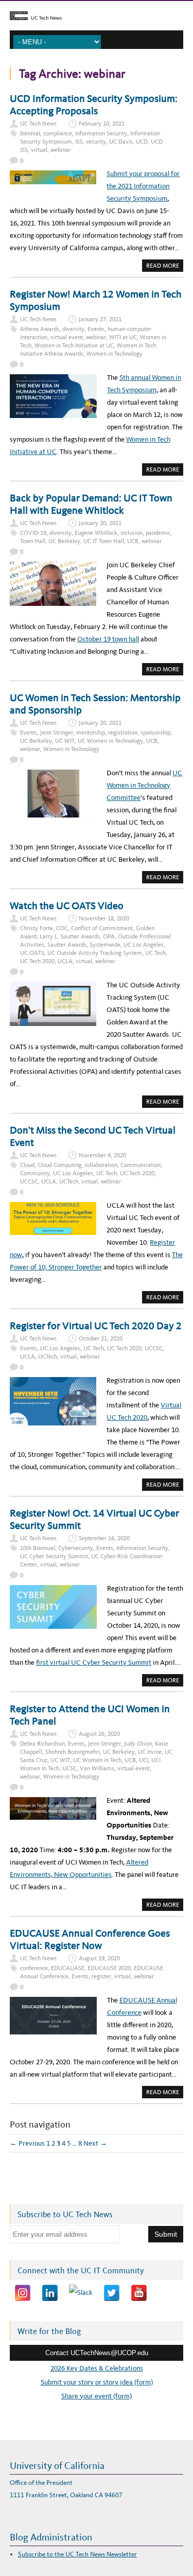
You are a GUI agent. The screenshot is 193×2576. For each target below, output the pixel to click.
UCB (133, 541)
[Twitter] (112, 2293)
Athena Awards (40, 329)
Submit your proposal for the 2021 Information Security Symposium (143, 186)
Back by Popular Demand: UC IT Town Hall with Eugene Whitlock (91, 504)
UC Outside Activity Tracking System (95, 953)
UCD (142, 142)
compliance (58, 133)
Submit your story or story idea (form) (97, 2382)
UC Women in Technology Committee (144, 785)
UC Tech (155, 953)
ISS (79, 142)
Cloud (27, 1165)
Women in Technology (115, 354)
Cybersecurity (76, 1548)
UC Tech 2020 (37, 961)
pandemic (158, 533)
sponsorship (155, 733)
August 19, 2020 (99, 1958)
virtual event (67, 337)
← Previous (27, 2143)
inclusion (131, 533)
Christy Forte (37, 928)
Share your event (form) (97, 2396)
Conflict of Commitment (102, 928)
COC (62, 928)
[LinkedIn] (50, 2293)
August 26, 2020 (99, 1734)
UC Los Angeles (144, 945)
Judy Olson (138, 1744)
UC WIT (65, 741)
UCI (144, 1760)
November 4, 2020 (102, 1155)
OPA (109, 936)
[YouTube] (139, 2293)
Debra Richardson (42, 1744)
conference (34, 1968)
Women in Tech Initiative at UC (74, 345)
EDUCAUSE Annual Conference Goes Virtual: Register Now (90, 1939)
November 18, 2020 (104, 918)
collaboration (101, 1165)
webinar (60, 150)
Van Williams (97, 1768)
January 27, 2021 (100, 319)
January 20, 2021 (100, 523)
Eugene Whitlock (96, 533)
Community (35, 1173)
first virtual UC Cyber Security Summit (94, 1663)
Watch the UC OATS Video (67, 906)
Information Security (101, 133)
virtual (39, 150)
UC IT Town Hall (104, 541)
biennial (30, 133)
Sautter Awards (67, 945)
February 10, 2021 (102, 124)
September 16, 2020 (104, 1538)
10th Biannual (38, 1548)
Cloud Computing (59, 1165)
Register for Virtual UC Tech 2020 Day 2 (96, 1326)
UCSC (69, 1768)
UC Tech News (38, 124)
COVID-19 (33, 533)
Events (96, 329)
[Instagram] (23, 2293)
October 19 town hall (108, 639)
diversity (73, 329)
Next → (95, 2143)
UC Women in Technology (110, 741)
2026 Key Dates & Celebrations (97, 2368)
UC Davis (121, 142)
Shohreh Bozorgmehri (73, 1752)
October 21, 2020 (101, 1338)
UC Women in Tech (97, 1760)
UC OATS (32, 953)
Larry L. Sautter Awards (70, 936)
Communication (141, 1165)
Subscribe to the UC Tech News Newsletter (77, 2554)
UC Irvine (150, 1752)
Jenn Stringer (57, 733)
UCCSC (29, 1181)
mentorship (91, 733)
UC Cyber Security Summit (54, 1556)
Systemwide (105, 945)
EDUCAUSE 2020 (109, 1968)
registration (123, 733)
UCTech (69, 1181)
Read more (165, 267)
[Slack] (81, 2293)
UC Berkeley (64, 541)
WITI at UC (123, 337)
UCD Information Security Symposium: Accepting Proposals (94, 105)
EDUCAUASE (68, 1968)
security (96, 142)
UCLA (65, 961)
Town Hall (33, 541)
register (101, 1976)
